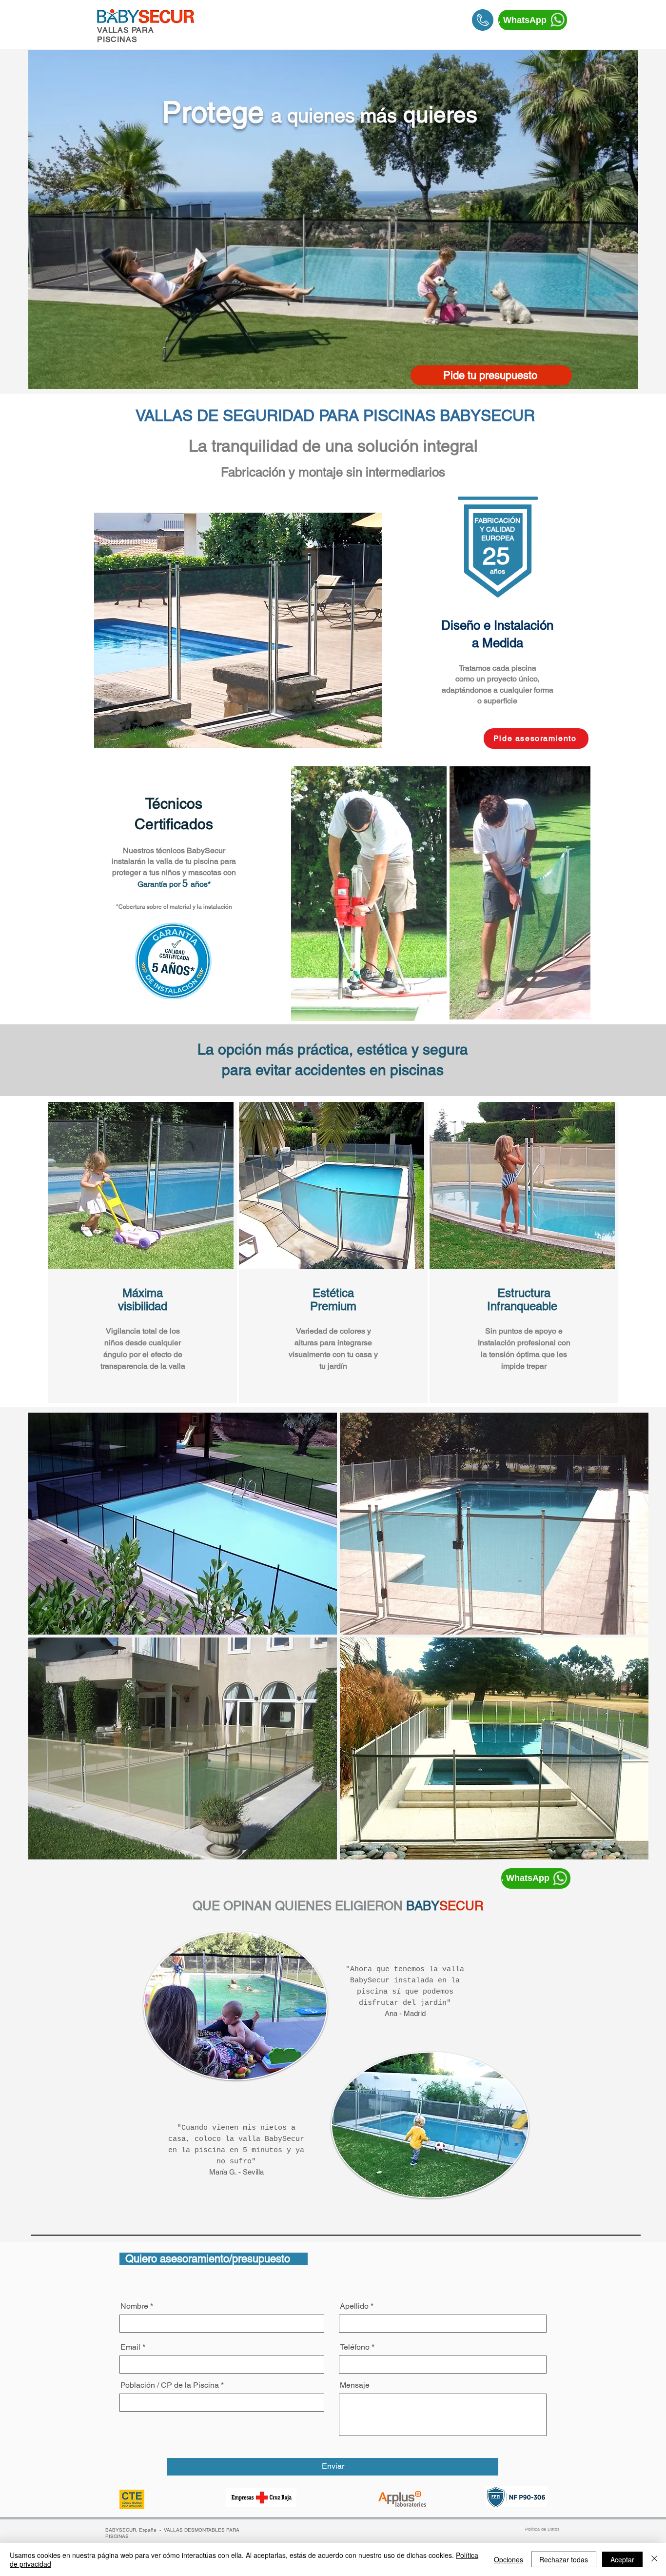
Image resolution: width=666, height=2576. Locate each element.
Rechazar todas (564, 2559)
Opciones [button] (509, 2559)
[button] (183, 1524)
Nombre (134, 2306)
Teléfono (355, 2347)
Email (130, 2347)
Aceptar (622, 2559)
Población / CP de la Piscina (170, 2385)
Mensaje (355, 2385)
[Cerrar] (654, 2559)
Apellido (354, 2306)
